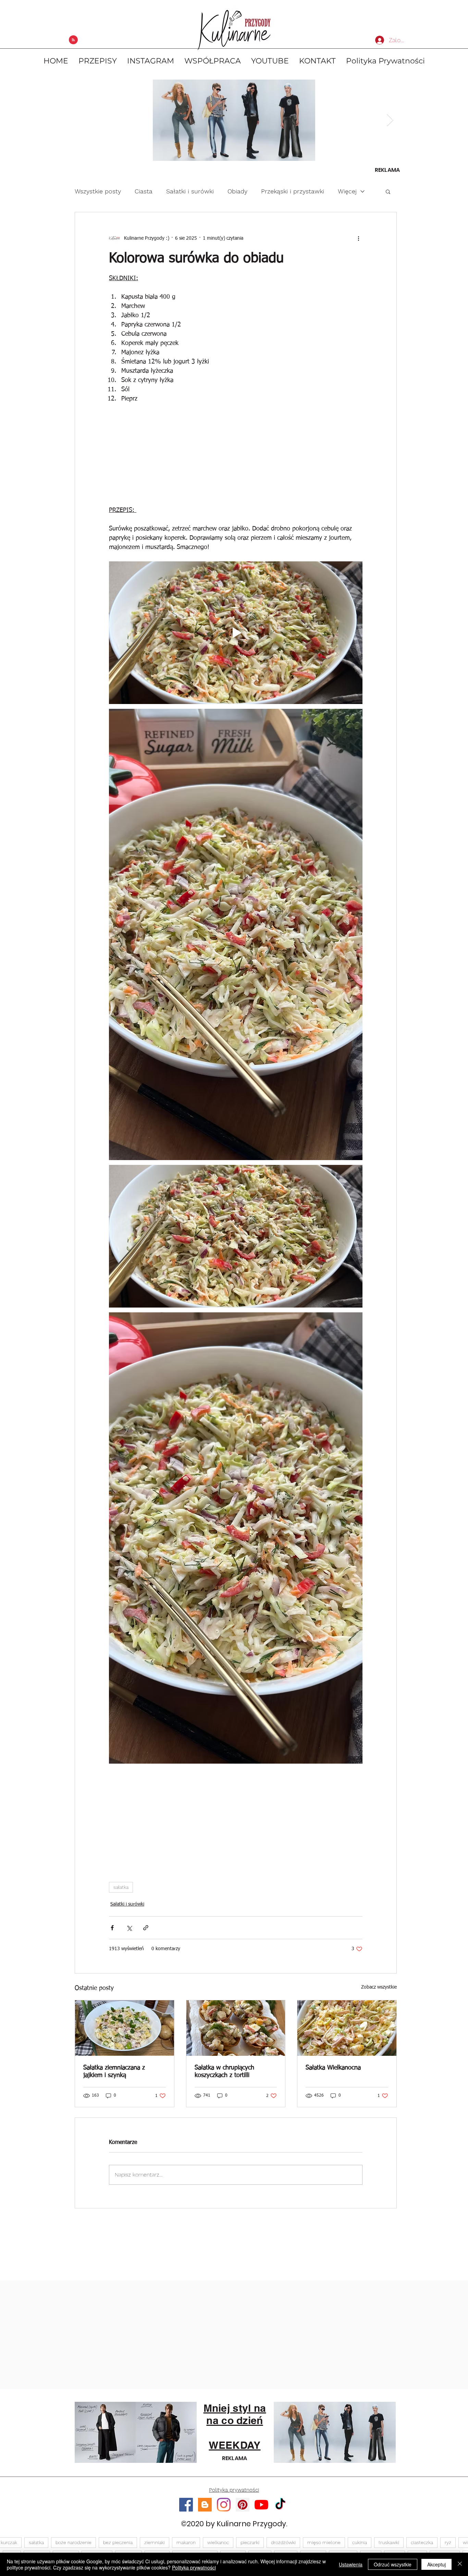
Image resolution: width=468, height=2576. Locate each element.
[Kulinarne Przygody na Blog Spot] (205, 2505)
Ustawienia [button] (351, 2564)
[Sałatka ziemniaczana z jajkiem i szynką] (125, 2028)
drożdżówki (283, 2542)
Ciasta (144, 191)
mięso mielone (324, 2542)
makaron (186, 2542)
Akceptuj (436, 2564)
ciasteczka (422, 2542)
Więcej (347, 191)
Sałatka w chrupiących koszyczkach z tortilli (224, 2072)
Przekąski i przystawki (293, 191)
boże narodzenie (73, 2542)
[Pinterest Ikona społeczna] (243, 2505)
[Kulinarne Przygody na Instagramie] (224, 2505)
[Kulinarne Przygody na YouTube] (261, 2505)
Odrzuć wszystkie (393, 2564)
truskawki (389, 2542)
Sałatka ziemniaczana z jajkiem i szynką (114, 2072)
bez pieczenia (118, 2542)
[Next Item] (390, 120)
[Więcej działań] (358, 238)
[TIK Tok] (280, 2505)
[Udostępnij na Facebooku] (112, 1928)
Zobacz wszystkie (379, 1987)
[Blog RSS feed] (73, 40)
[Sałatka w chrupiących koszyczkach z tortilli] (236, 2028)
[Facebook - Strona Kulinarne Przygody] (186, 2505)
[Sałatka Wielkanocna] (347, 2028)
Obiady (237, 191)
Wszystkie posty (98, 191)
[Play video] (236, 633)
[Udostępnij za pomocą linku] (146, 1928)
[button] (388, 191)
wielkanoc (218, 2542)
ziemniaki (155, 2542)
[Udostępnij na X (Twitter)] (129, 1928)
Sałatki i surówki (190, 191)
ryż (448, 2542)
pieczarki (250, 2542)
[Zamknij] (460, 2564)
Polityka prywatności (194, 2567)
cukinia (360, 2542)
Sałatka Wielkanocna (333, 2068)
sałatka (121, 1887)
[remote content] (236, 457)
